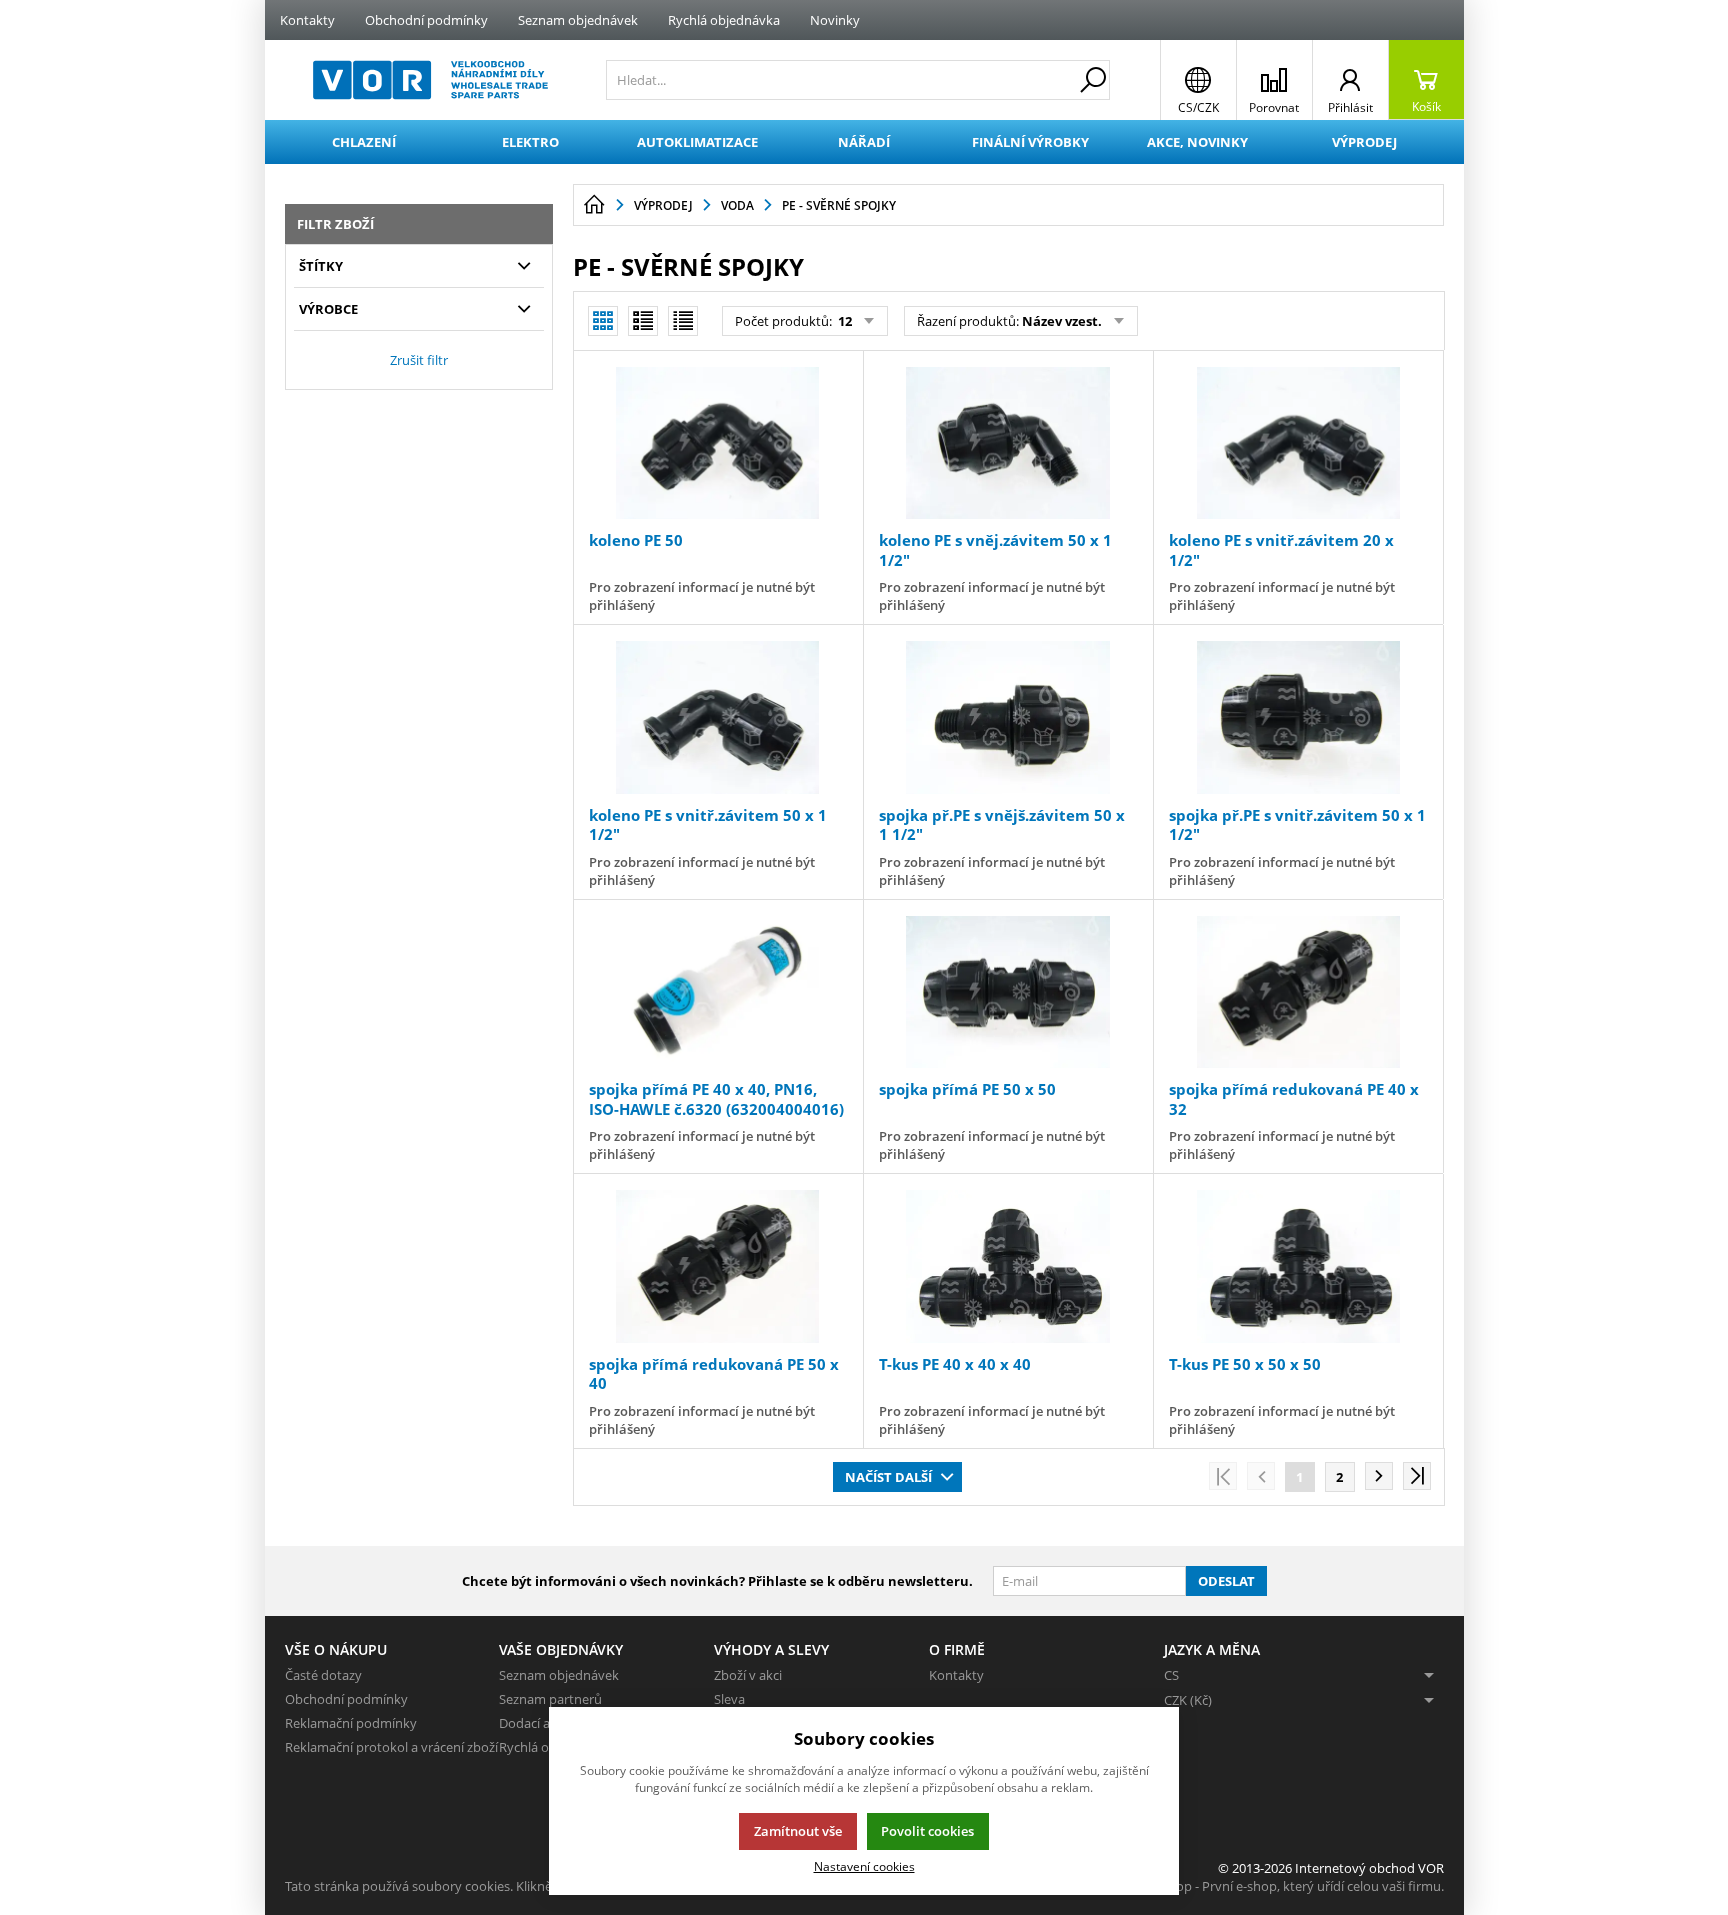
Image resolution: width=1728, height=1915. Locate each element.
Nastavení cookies (864, 1866)
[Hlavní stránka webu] (594, 205)
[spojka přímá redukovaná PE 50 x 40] (718, 1266)
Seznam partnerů (550, 1699)
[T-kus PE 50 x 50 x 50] (1298, 1266)
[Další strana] (1379, 1476)
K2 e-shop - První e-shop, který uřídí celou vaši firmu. (1288, 1886)
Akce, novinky (1197, 142)
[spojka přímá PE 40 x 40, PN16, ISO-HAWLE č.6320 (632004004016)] (718, 992)
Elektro (530, 142)
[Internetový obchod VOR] (430, 80)
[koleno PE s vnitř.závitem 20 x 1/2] (1298, 443)
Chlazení (364, 142)
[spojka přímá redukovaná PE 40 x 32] (1298, 992)
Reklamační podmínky (351, 1723)
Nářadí (864, 142)
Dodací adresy (541, 1723)
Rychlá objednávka (724, 20)
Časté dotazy (323, 1675)
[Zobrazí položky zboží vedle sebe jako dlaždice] (643, 321)
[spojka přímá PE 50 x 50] (1008, 992)
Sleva (729, 1699)
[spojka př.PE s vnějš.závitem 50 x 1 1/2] (1008, 717)
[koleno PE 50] (718, 443)
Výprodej (1364, 142)
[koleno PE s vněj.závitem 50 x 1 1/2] (1008, 443)
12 (843, 321)
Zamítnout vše (798, 1831)
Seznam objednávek (578, 20)
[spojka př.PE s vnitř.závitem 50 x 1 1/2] (1298, 717)
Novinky (835, 20)
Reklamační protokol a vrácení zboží (391, 1747)
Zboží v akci (748, 1675)
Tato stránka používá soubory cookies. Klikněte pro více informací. (480, 1886)
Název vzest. (1062, 321)
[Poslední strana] (1417, 1476)
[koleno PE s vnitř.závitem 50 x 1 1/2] (718, 717)
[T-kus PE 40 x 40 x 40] (1008, 1266)
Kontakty (307, 20)
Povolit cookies (927, 1831)
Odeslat (1226, 1581)
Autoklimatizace (697, 142)
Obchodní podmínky (426, 20)
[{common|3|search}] (1093, 80)
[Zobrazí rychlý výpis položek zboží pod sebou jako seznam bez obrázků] (683, 321)
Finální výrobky (1030, 142)
